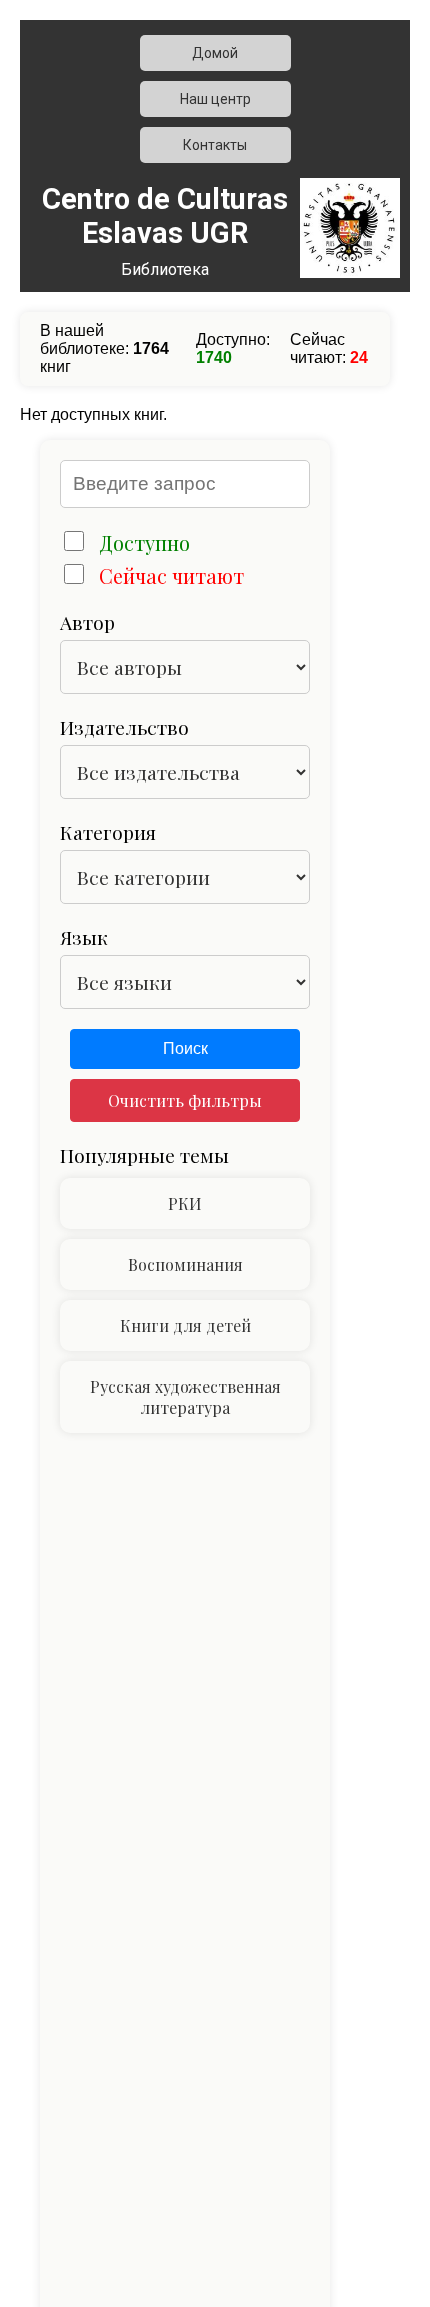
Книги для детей (185, 1325)
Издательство (124, 727)
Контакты (215, 145)
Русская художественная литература (185, 1397)
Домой (215, 53)
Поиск (185, 1048)
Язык (84, 937)
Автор (87, 622)
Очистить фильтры (185, 1100)
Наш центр (215, 99)
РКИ (185, 1203)
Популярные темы (144, 1155)
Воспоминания (185, 1264)
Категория (108, 832)
